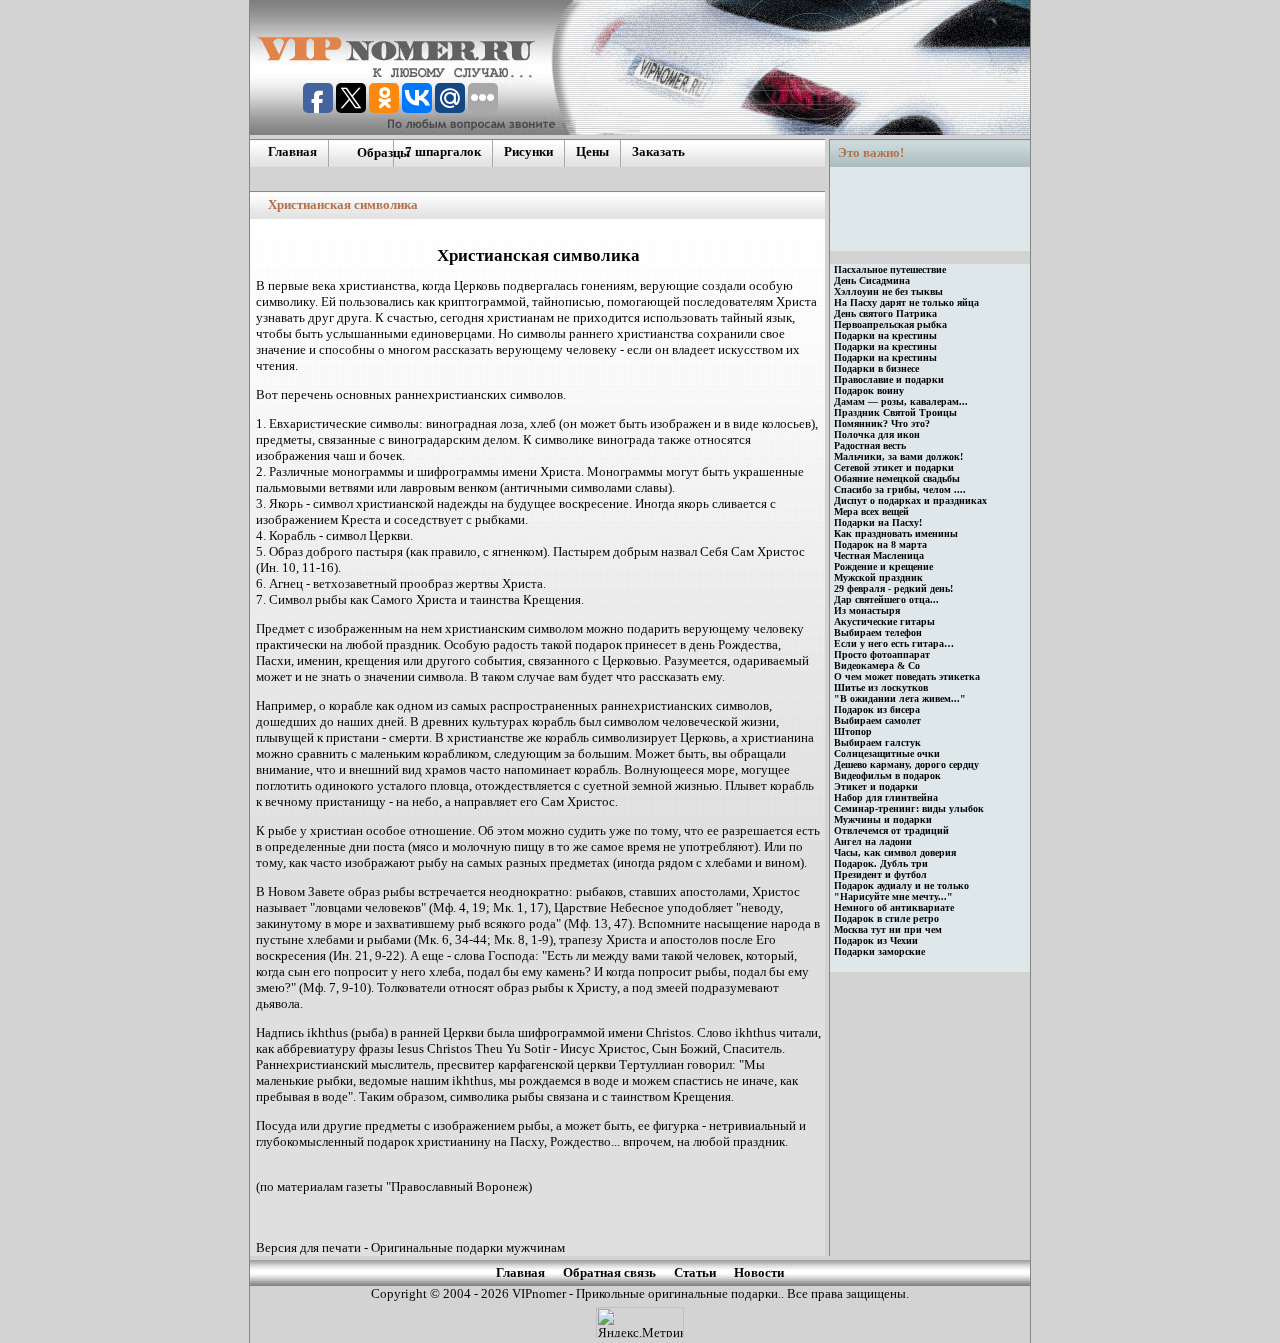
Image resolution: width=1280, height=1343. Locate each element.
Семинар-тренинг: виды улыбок (909, 808)
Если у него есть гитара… (894, 643)
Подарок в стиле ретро (886, 918)
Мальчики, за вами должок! (898, 456)
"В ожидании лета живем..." (900, 698)
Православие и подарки (889, 379)
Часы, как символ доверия (895, 852)
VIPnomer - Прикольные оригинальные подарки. (645, 1293)
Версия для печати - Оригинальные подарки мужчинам (410, 1247)
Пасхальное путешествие (890, 269)
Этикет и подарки (876, 786)
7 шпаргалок (443, 151)
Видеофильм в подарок (887, 775)
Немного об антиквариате (894, 907)
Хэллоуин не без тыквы (888, 291)
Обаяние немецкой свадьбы (897, 478)
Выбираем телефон (878, 632)
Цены (592, 151)
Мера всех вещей (871, 511)
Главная (292, 151)
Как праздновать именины (896, 533)
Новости (759, 1272)
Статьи (695, 1272)
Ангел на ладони (873, 841)
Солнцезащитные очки (887, 753)
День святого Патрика (885, 313)
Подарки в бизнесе (876, 368)
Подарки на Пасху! (878, 522)
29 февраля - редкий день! (893, 588)
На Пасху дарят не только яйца (906, 302)
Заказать (658, 151)
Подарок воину (869, 390)
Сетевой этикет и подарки (894, 467)
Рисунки (528, 151)
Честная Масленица (879, 555)
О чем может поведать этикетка (907, 676)
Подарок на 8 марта (880, 544)
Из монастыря (867, 610)
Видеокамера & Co (877, 665)
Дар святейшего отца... (886, 599)
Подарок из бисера (877, 709)
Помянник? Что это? (882, 423)
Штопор (853, 731)
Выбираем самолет (877, 720)
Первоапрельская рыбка (890, 324)
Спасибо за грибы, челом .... (900, 489)
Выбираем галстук (877, 742)
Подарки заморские (879, 951)
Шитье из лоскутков (881, 687)
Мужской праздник (878, 577)
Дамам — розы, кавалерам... (901, 401)
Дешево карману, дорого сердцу (906, 764)
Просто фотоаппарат (882, 654)
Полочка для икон (877, 434)
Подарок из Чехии (876, 940)
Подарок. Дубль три (881, 863)
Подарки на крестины (885, 335)
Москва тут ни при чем (888, 929)
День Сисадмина (872, 280)
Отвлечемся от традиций (891, 830)
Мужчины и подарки (883, 819)
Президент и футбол (880, 874)
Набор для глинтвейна (886, 797)
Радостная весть (870, 445)
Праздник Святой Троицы (895, 412)
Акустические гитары (884, 621)
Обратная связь (609, 1272)
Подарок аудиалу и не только (901, 885)
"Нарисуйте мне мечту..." (893, 896)
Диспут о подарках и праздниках (910, 500)
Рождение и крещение (883, 566)
